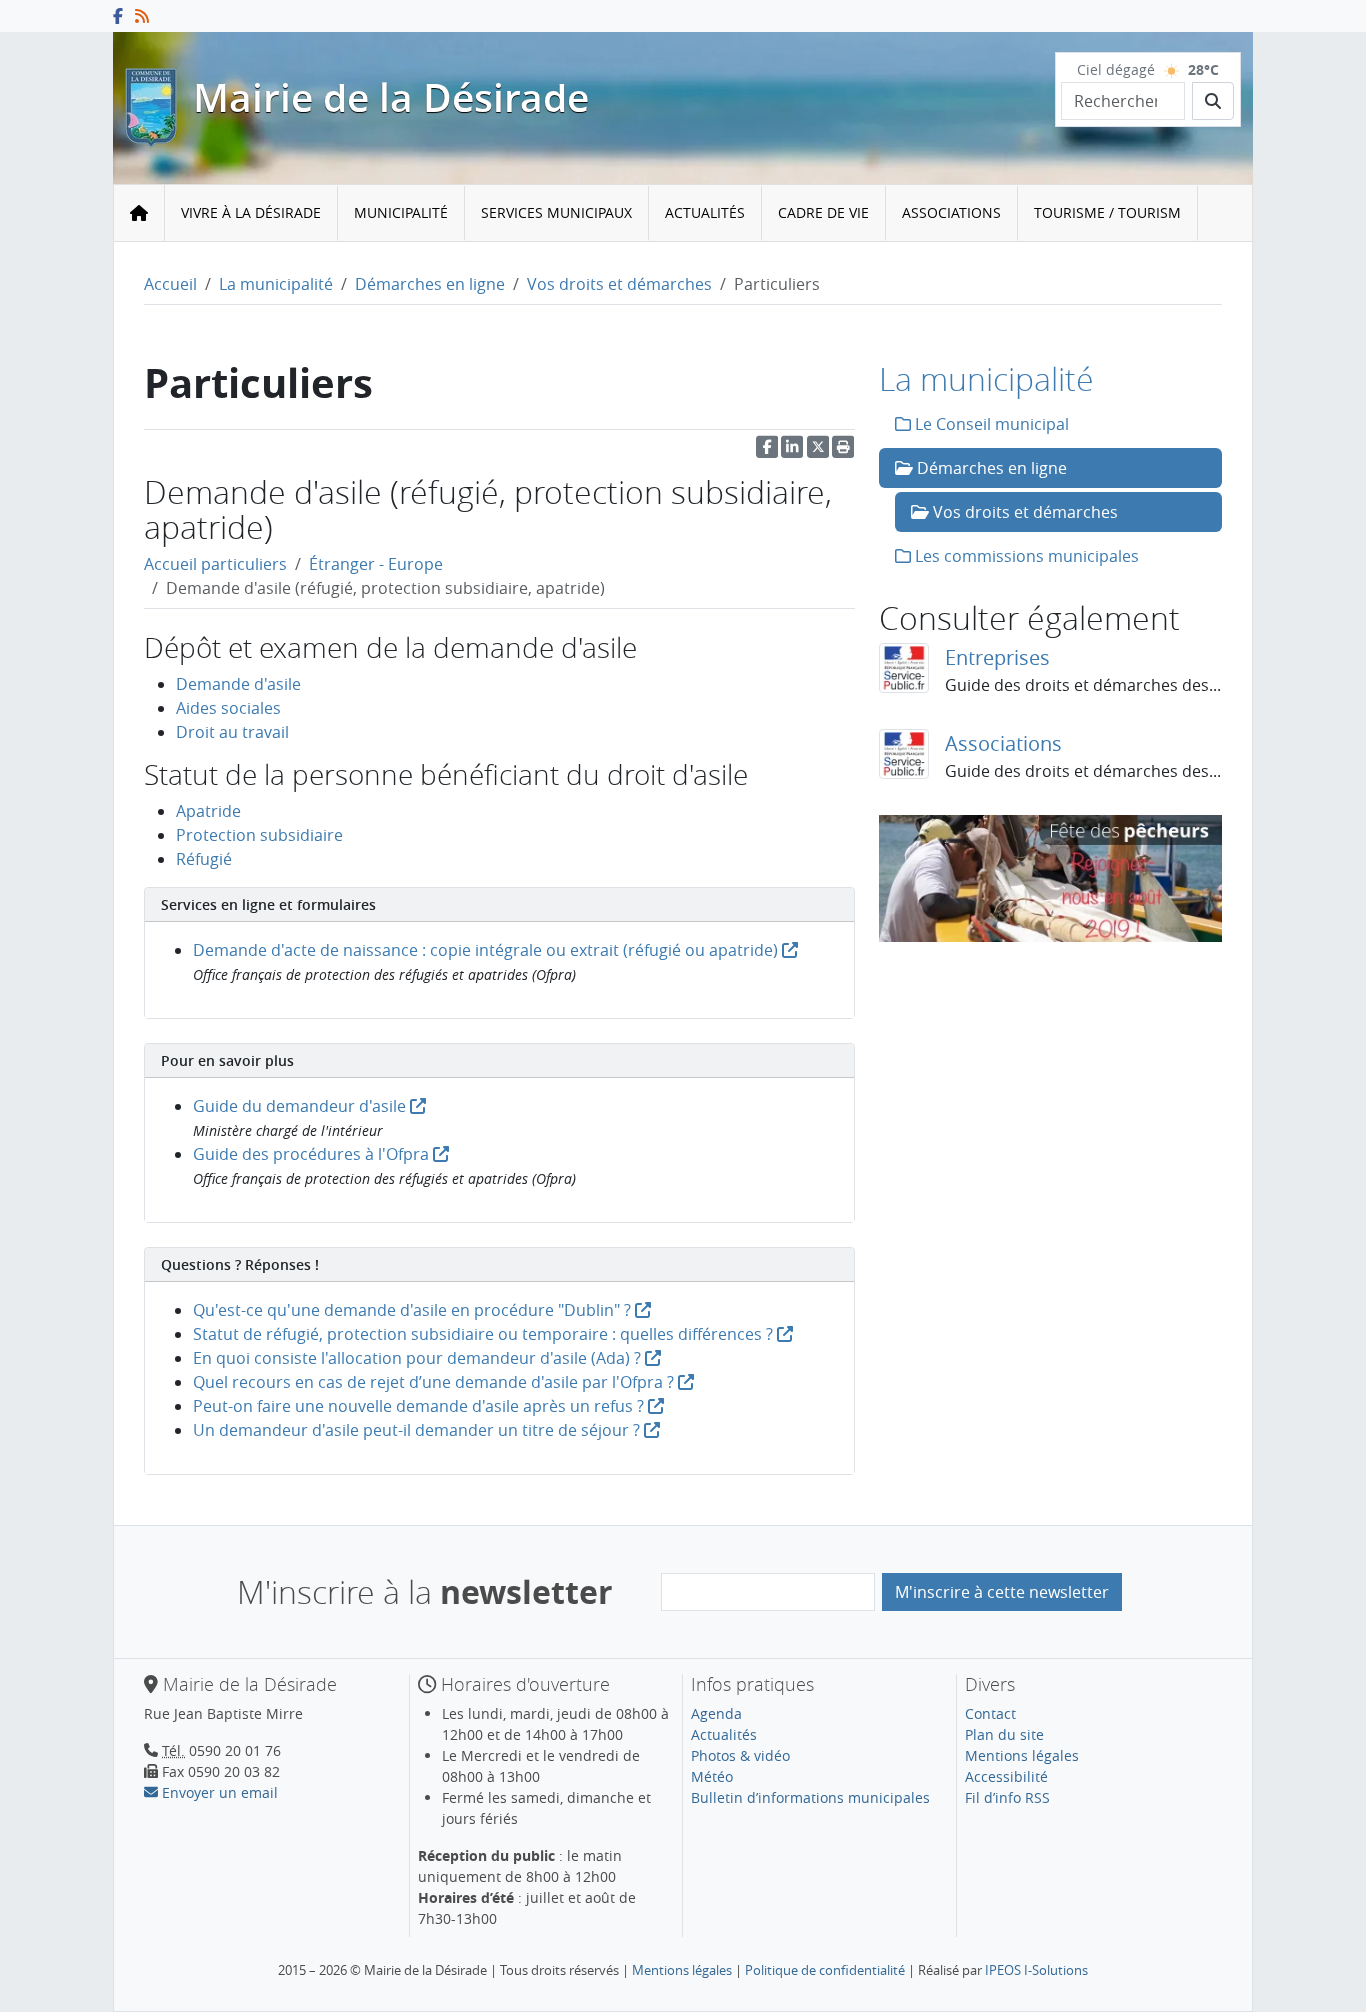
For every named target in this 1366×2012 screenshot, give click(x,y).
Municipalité (401, 212)
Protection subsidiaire (259, 835)
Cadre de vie (823, 212)
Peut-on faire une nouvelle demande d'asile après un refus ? (418, 1406)
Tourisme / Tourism (1107, 212)
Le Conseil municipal (990, 424)
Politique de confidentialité (825, 1970)
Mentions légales (1022, 1755)
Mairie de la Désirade (391, 97)
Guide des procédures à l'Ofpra (313, 1154)
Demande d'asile (238, 684)
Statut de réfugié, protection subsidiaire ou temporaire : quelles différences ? (483, 1334)
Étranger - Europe (376, 564)
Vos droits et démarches (619, 284)
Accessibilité (1006, 1776)
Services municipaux (556, 212)
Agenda (716, 1713)
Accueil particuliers (215, 564)
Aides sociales (228, 708)
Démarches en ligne (430, 284)
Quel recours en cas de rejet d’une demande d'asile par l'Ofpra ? (433, 1382)
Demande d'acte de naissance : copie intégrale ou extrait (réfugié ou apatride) (487, 950)
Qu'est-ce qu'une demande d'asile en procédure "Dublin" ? (412, 1310)
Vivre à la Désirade (251, 212)
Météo (712, 1776)
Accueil (170, 284)
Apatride (208, 811)
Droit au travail (232, 732)
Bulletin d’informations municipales (810, 1797)
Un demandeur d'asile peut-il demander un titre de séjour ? (416, 1430)
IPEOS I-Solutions (1036, 1970)
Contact (990, 1713)
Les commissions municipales (1025, 556)
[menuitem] (251, 213)
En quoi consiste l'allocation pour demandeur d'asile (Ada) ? (417, 1358)
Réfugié (204, 859)
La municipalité (276, 284)
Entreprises (997, 657)
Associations (951, 212)
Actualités (705, 212)
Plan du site (1004, 1734)
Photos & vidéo (740, 1755)
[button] (843, 451)
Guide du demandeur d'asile (301, 1106)
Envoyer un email (218, 1792)
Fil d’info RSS (1007, 1797)
